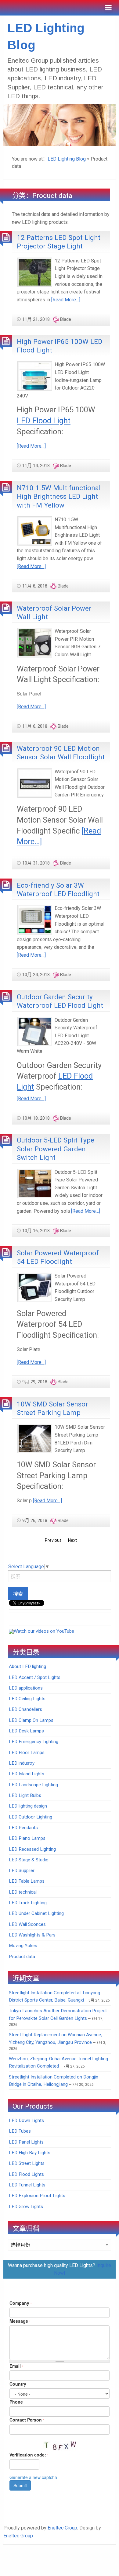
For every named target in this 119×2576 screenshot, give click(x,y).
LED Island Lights (27, 1774)
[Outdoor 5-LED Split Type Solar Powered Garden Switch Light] (35, 1183)
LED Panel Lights (26, 2142)
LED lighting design (28, 1806)
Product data (22, 1957)
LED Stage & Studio (29, 1860)
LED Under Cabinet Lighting (36, 1913)
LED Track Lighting (28, 1903)
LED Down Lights (26, 2120)
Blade (66, 319)
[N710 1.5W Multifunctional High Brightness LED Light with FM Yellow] (35, 530)
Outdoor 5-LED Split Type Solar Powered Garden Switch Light (56, 1149)
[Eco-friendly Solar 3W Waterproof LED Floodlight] (35, 919)
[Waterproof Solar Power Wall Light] (35, 642)
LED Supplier (22, 1870)
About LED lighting (27, 1666)
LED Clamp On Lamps (31, 1720)
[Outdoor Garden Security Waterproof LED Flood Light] (35, 1031)
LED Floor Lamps (27, 1753)
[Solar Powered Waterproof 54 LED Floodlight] (35, 1287)
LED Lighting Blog (67, 159)
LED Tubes (20, 2131)
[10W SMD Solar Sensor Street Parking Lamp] (35, 1438)
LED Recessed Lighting (32, 1849)
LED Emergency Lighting (34, 1742)
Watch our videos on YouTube (44, 1631)
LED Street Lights (27, 2163)
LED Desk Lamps (26, 1731)
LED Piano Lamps (27, 1838)
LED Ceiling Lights (27, 1699)
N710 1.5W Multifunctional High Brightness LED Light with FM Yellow (59, 496)
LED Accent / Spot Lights (35, 1677)
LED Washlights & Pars (32, 1935)
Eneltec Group (62, 2528)
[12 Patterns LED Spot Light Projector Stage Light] (35, 272)
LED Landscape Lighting (33, 1785)
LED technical (23, 1892)
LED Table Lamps (27, 1881)
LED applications (26, 1688)
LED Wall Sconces (27, 1924)
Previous (53, 1540)
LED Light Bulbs (25, 1795)
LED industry (22, 1763)
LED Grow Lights (26, 2207)
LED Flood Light (44, 421)
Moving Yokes (23, 1946)
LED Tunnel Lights (27, 2185)
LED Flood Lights (26, 2174)
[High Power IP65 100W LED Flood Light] (35, 376)
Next (72, 1540)
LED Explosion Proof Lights (37, 2196)
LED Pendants (23, 1828)
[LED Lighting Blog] (60, 125)
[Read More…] (66, 300)
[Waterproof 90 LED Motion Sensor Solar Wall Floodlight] (35, 783)
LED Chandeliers (25, 1709)
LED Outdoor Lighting (31, 1817)
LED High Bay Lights (30, 2153)
